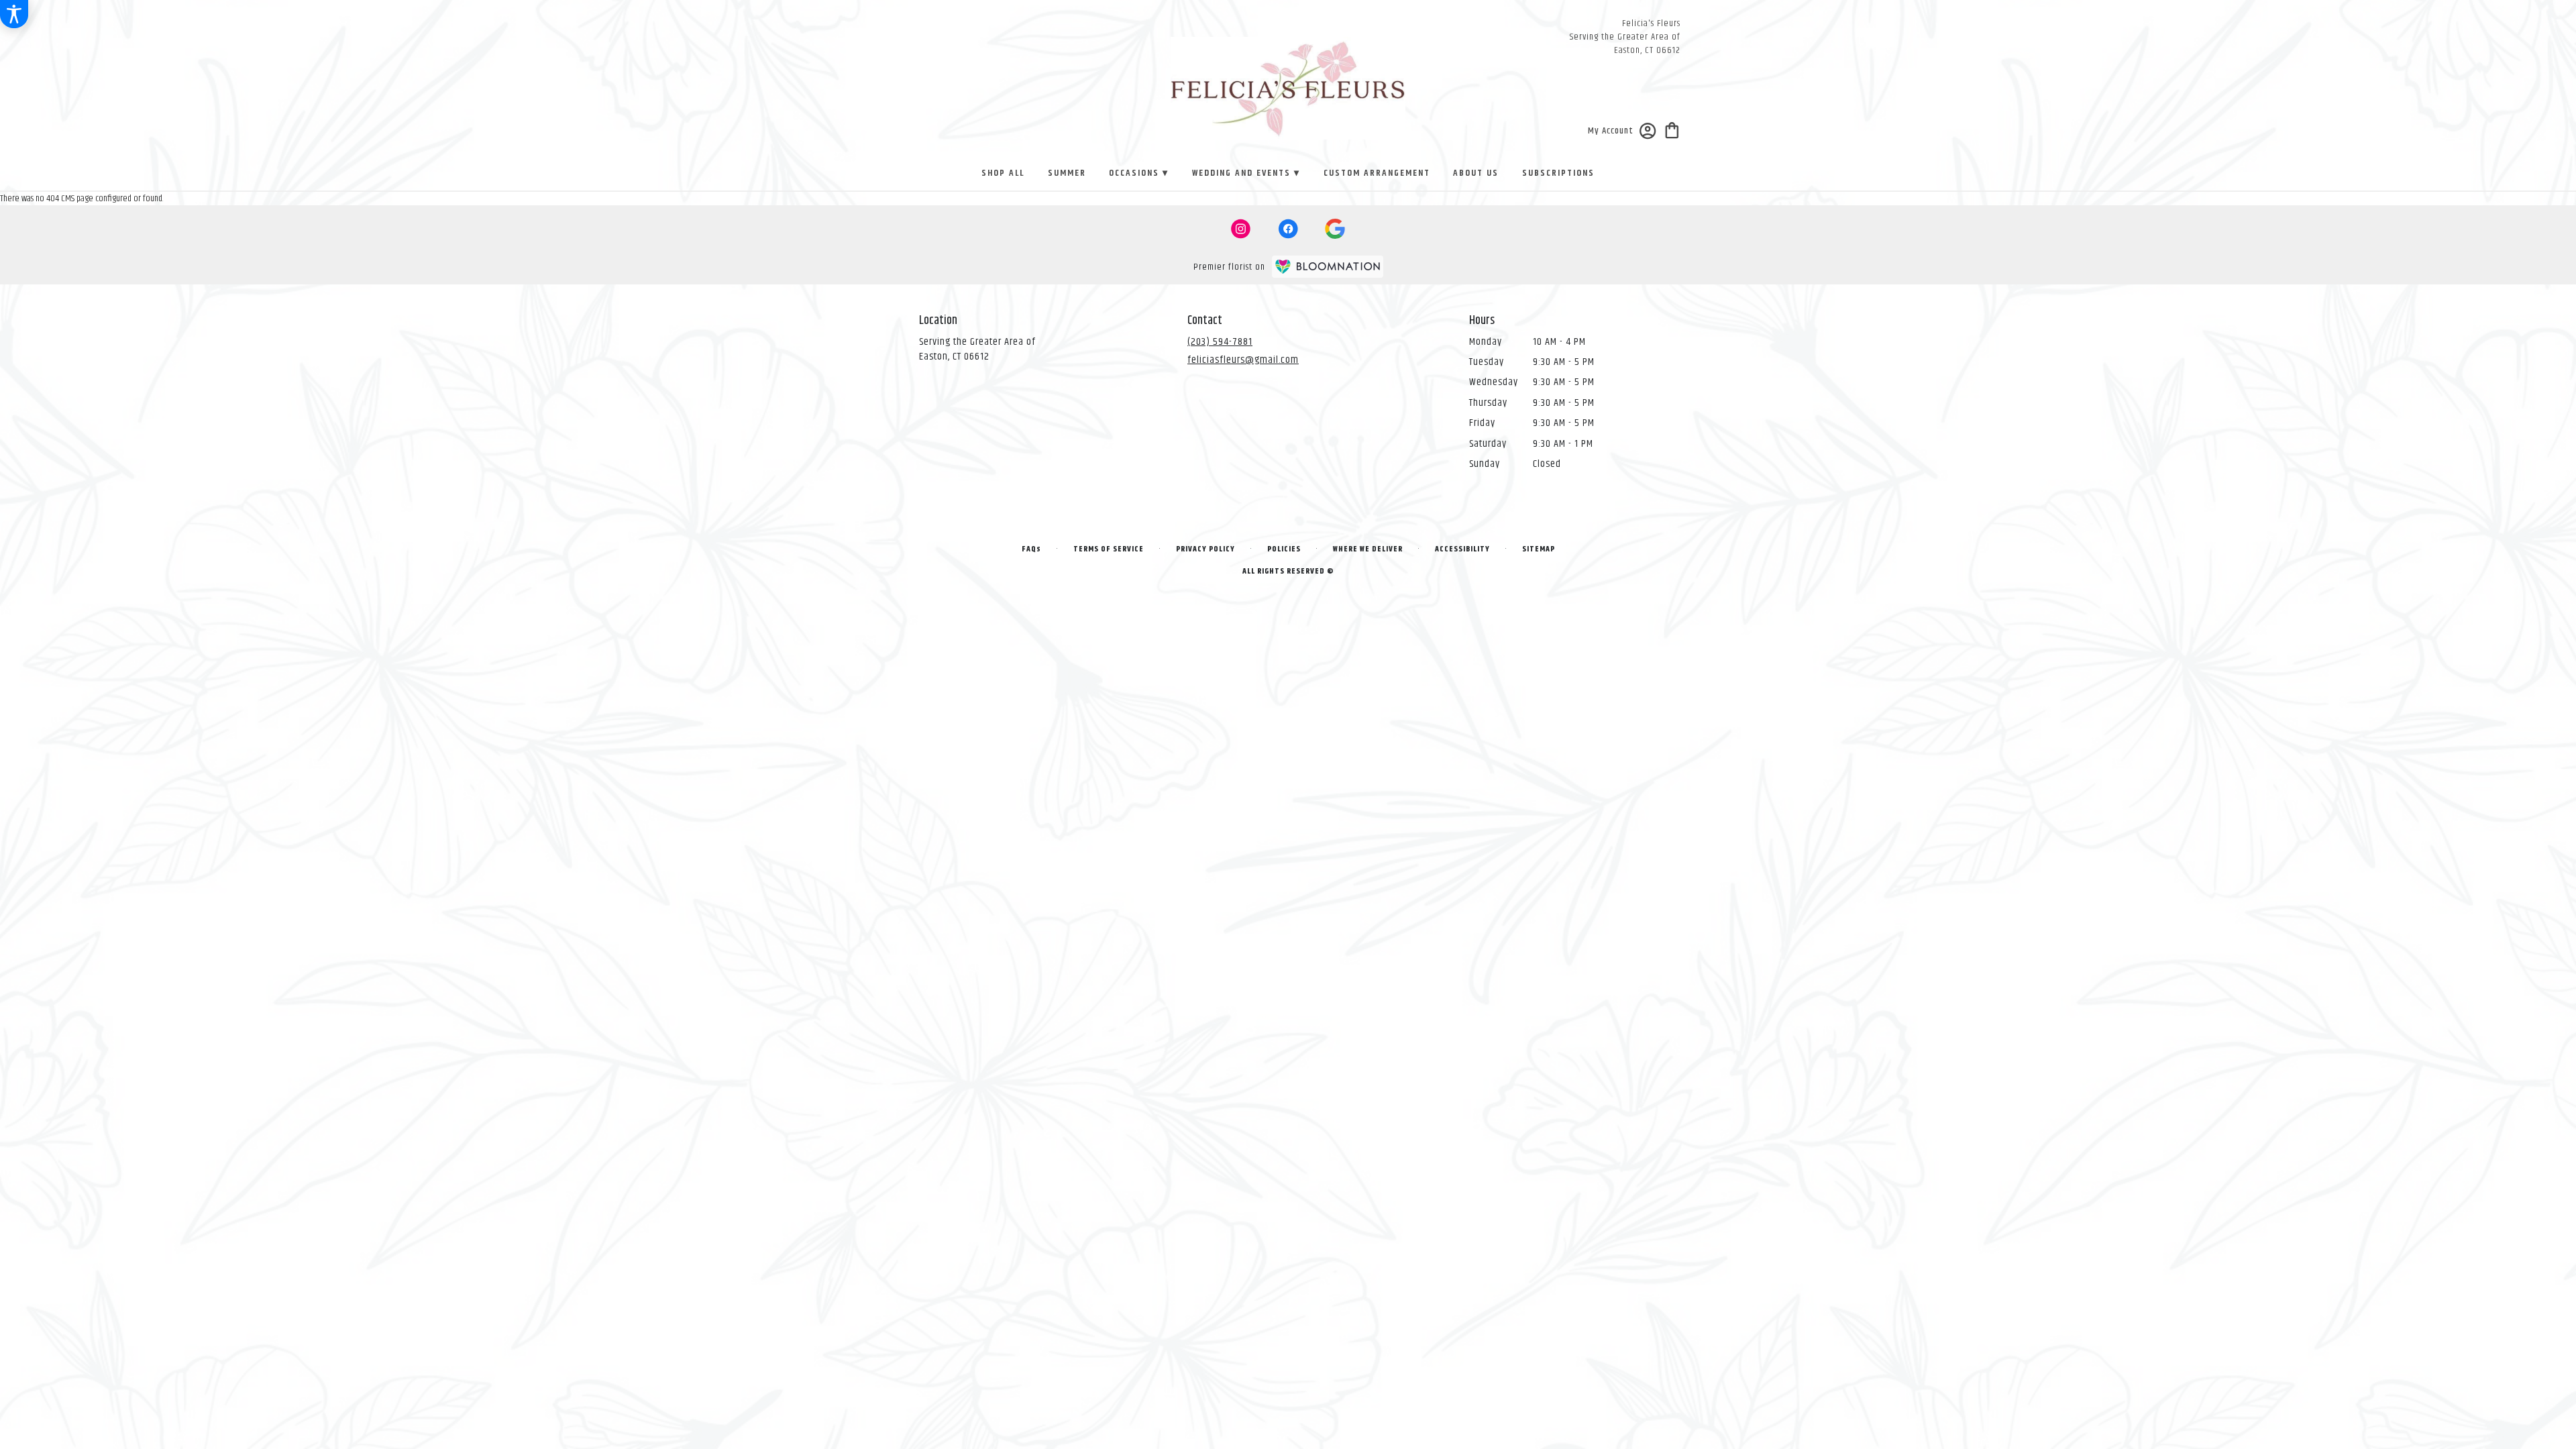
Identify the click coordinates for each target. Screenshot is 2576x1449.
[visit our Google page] (1335, 229)
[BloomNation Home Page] (1328, 267)
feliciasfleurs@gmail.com (1243, 360)
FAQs (1031, 549)
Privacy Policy (1205, 549)
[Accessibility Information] (14, 14)
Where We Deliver (1368, 549)
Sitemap (1539, 549)
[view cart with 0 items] (1672, 129)
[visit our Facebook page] (1288, 229)
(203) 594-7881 (1220, 342)
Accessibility (1462, 549)
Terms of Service (1109, 549)
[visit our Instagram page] (1241, 229)
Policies (1284, 549)
